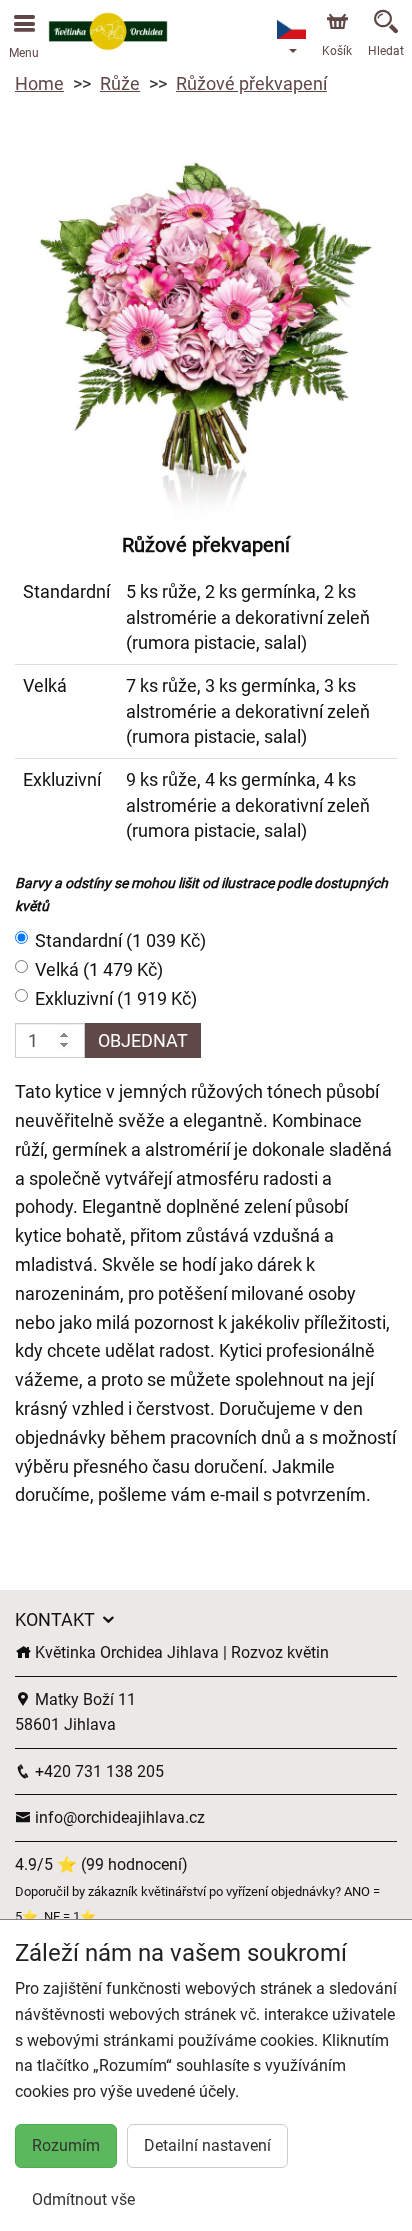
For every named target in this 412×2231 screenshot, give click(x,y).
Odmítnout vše (83, 2199)
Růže (120, 83)
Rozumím (66, 2145)
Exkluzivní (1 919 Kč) (116, 998)
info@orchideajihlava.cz (118, 1817)
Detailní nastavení (207, 2145)
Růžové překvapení (251, 83)
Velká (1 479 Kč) (99, 969)
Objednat (143, 1040)
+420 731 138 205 (97, 1771)
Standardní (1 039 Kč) (120, 940)
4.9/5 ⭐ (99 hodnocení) (101, 1864)
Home (39, 83)
